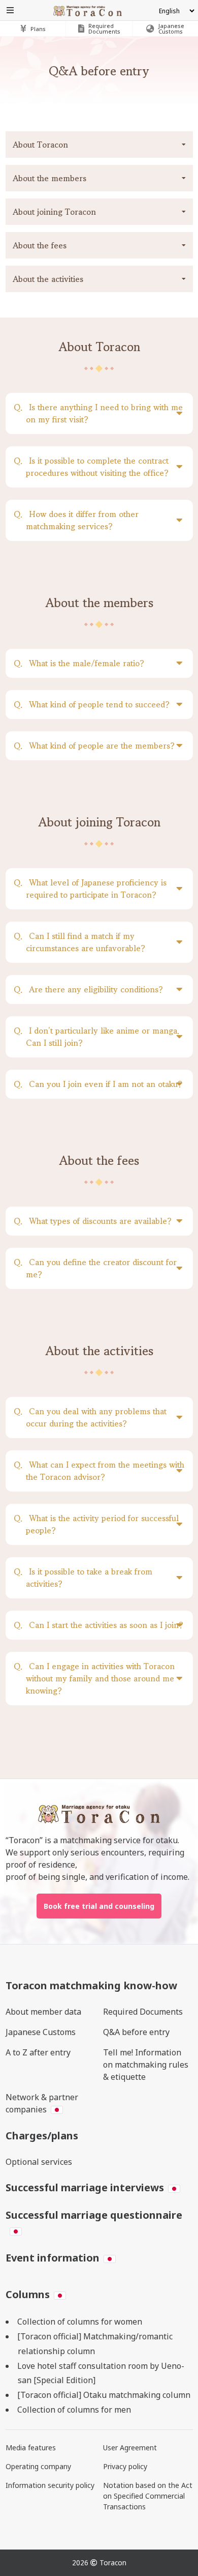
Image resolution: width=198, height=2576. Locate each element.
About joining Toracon (54, 212)
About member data (43, 2012)
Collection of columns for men (74, 2410)
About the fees (40, 245)
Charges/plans (42, 2136)
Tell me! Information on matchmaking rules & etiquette (146, 2065)
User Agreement (130, 2448)
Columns (28, 2294)
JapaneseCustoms (171, 28)
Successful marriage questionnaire (94, 2215)
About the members (49, 178)
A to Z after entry (38, 2052)
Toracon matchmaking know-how (91, 1985)
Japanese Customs (41, 2032)
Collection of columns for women (80, 2322)
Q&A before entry (136, 2032)
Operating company (38, 2466)
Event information (53, 2258)
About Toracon (40, 145)
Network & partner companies (42, 2103)
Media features (31, 2448)
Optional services (39, 2162)
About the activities (48, 279)
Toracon (113, 2563)
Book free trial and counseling (99, 1906)
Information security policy (50, 2485)
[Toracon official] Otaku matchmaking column (104, 2395)
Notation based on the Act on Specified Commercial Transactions (148, 2496)
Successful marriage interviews (85, 2187)
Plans (38, 29)
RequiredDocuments (104, 28)
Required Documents (143, 2012)
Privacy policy (125, 2466)
